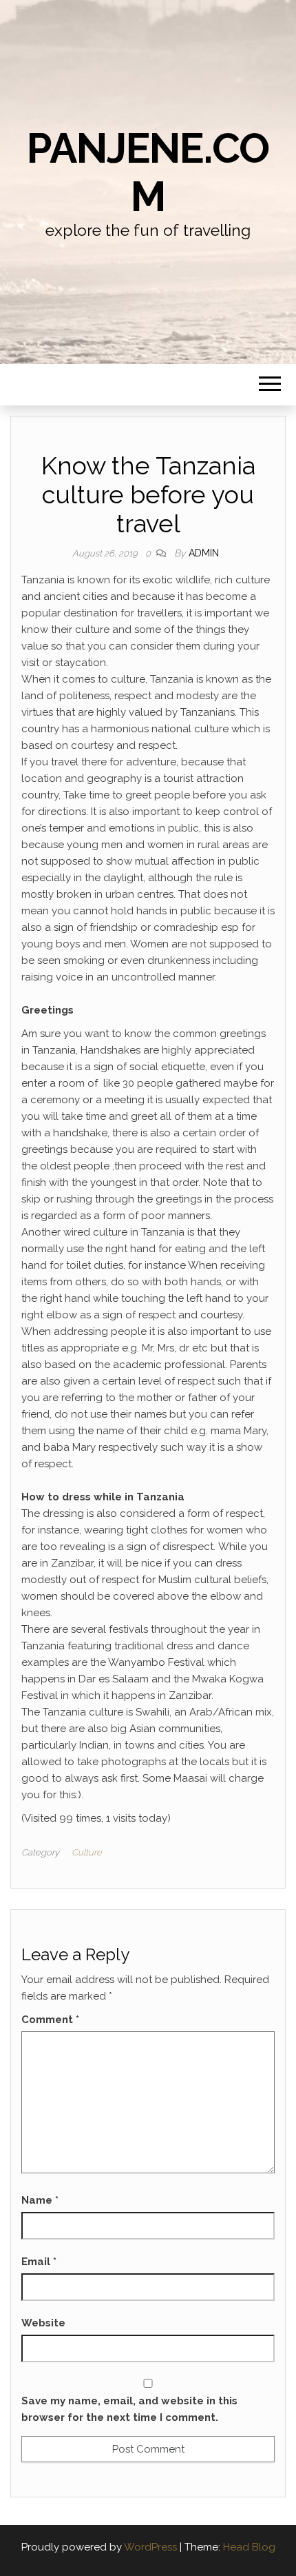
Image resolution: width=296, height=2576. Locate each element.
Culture (87, 1852)
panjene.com (148, 172)
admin (204, 553)
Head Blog (249, 2547)
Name (40, 2200)
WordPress (150, 2547)
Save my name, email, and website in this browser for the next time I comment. (129, 2409)
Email (39, 2262)
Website (43, 2323)
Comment (50, 2020)
